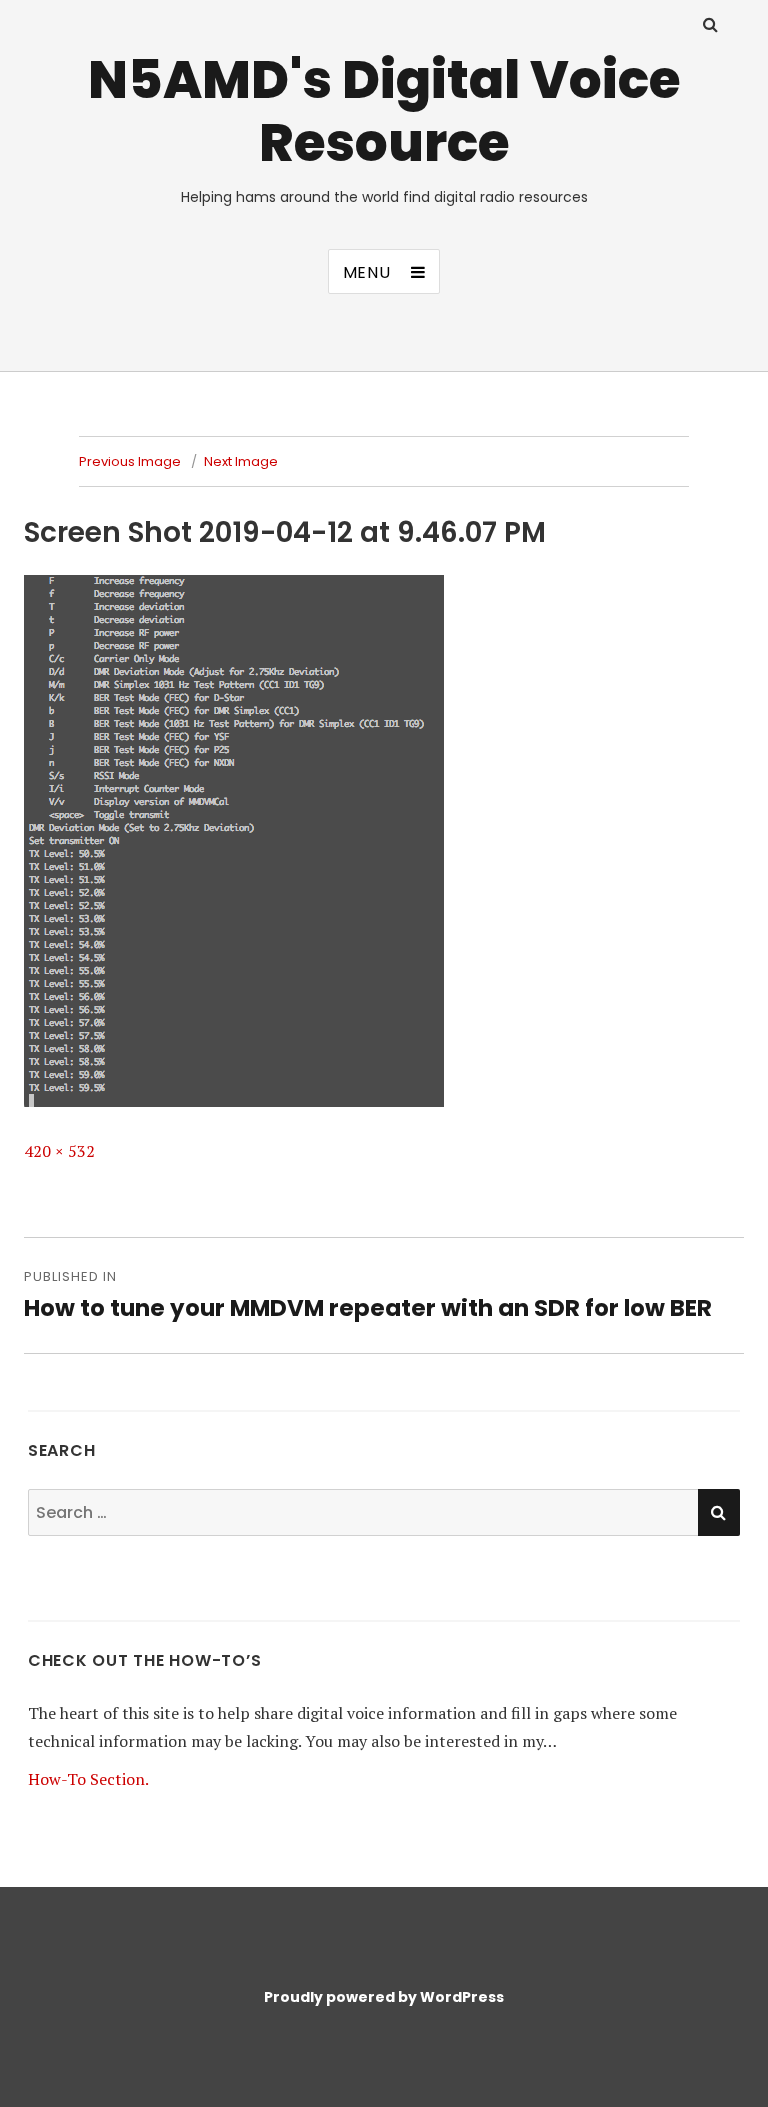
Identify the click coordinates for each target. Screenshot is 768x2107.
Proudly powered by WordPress (384, 1997)
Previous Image (130, 461)
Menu (367, 272)
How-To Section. (88, 1779)
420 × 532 (59, 1151)
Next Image (241, 461)
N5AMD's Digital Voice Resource (384, 111)
